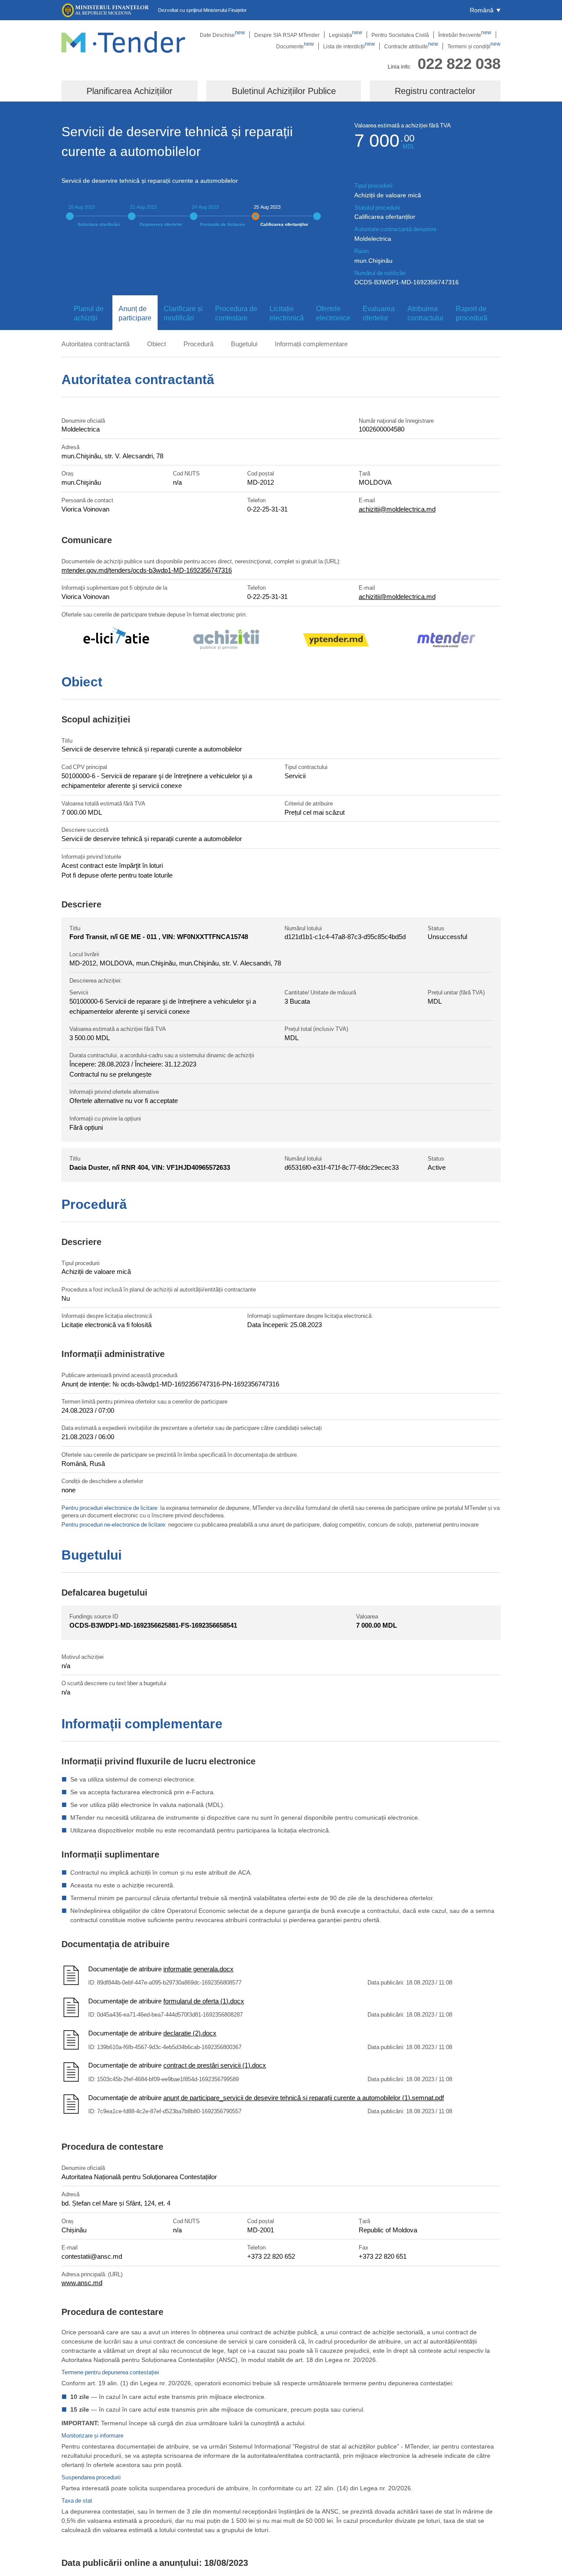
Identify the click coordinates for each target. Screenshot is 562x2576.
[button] (485, 10)
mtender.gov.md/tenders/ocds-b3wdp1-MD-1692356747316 (147, 570)
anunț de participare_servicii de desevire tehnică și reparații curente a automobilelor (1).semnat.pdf (304, 2097)
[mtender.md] (446, 641)
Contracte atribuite (411, 46)
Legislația (346, 35)
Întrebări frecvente (465, 35)
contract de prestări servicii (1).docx (215, 2065)
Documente (295, 46)
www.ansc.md (82, 2282)
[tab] (87, 313)
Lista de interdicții (349, 46)
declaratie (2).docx (190, 2033)
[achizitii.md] (226, 641)
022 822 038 (459, 63)
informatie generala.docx (198, 1969)
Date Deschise (222, 35)
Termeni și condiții (474, 46)
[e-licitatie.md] (116, 641)
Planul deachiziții (89, 313)
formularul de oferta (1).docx (204, 2001)
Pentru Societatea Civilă (400, 35)
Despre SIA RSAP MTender (287, 35)
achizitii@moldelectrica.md (397, 509)
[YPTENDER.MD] (336, 641)
